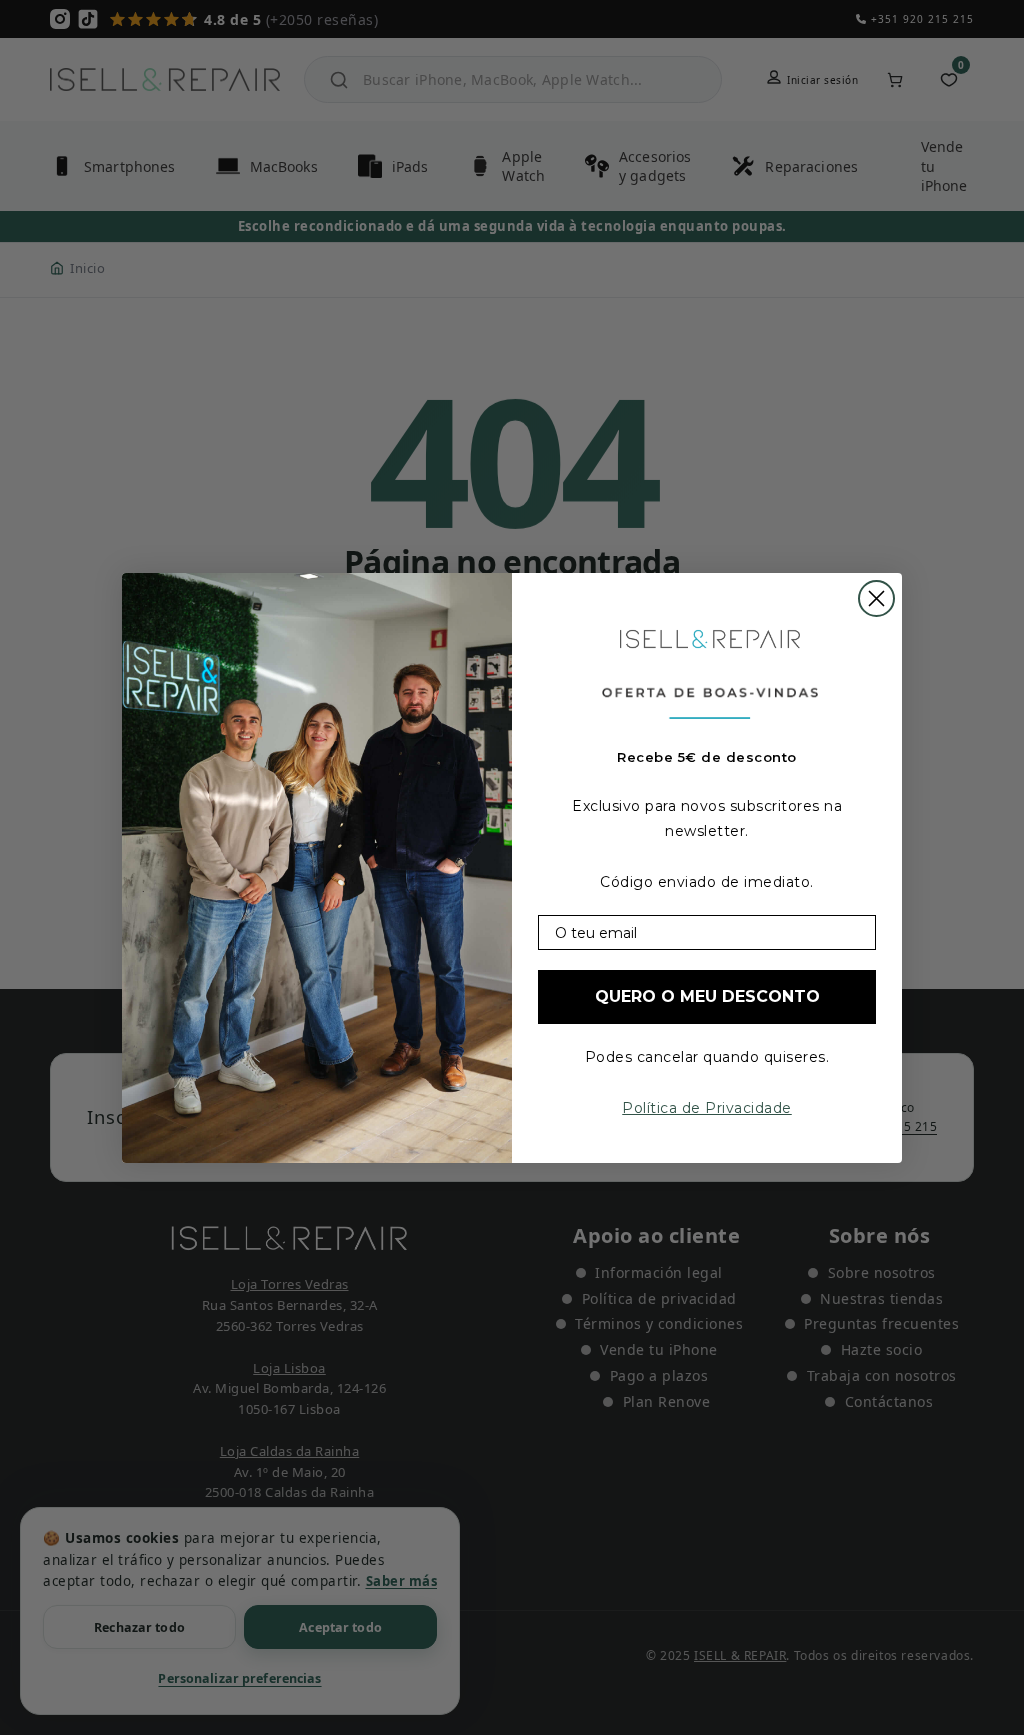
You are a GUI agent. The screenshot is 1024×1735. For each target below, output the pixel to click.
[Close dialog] (876, 598)
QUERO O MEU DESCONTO (707, 996)
